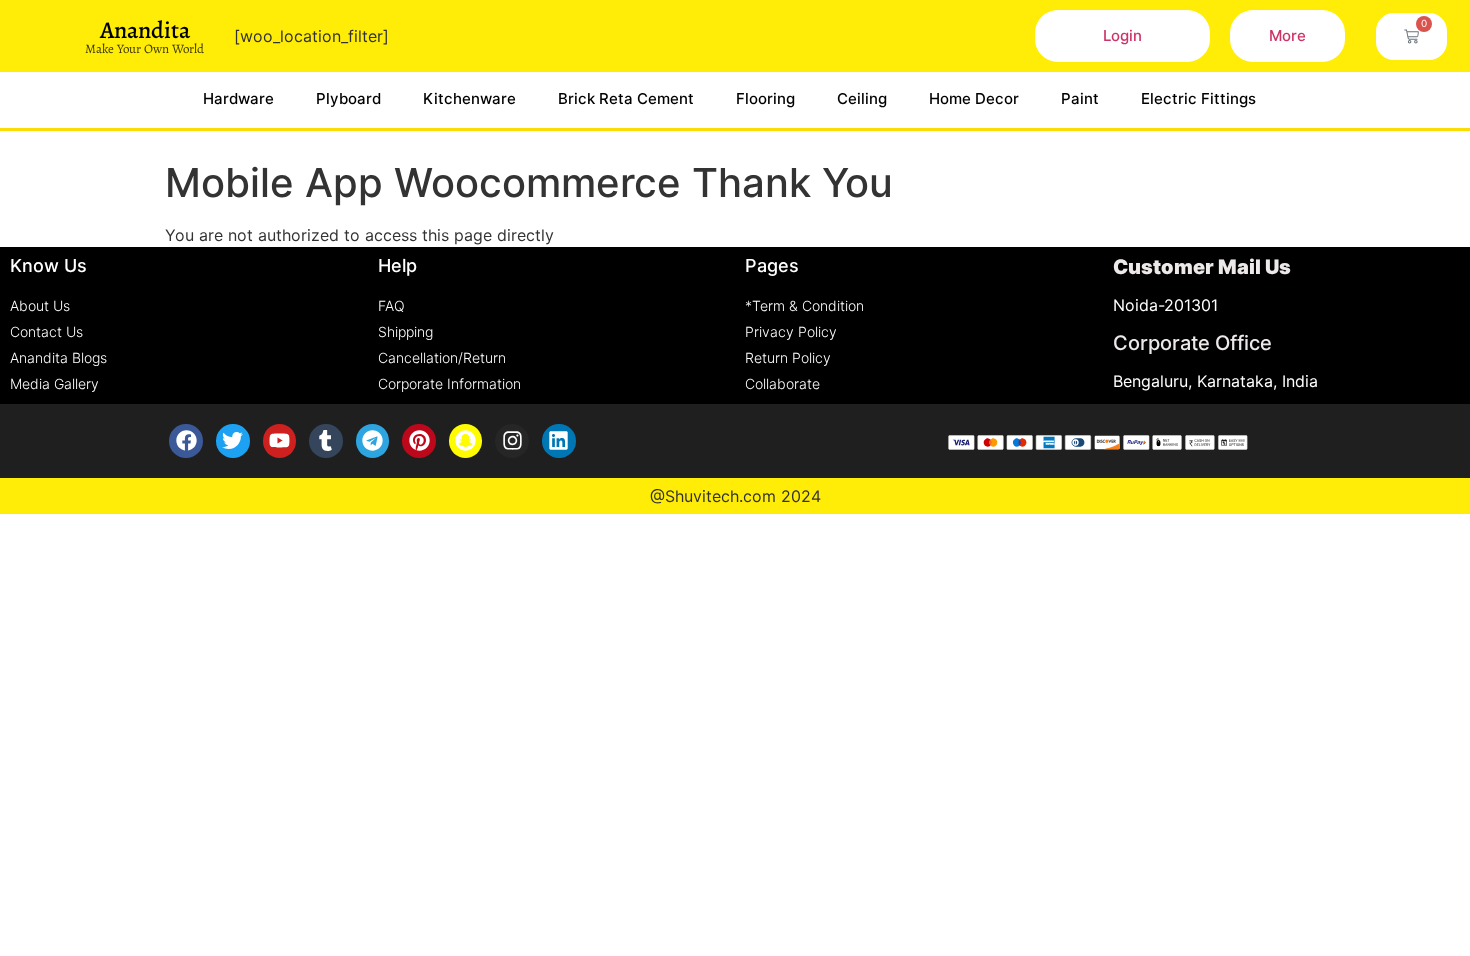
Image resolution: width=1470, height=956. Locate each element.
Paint (1080, 98)
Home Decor (974, 98)
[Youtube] (280, 441)
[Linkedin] (559, 441)
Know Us (48, 265)
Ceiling (862, 98)
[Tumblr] (326, 441)
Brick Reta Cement (626, 98)
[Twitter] (233, 441)
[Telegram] (373, 441)
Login (1122, 35)
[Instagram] (512, 441)
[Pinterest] (419, 441)
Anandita (145, 30)
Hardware (238, 98)
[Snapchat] (466, 441)
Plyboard (348, 98)
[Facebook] (186, 441)
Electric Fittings (1198, 98)
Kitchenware (469, 98)
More (1287, 35)
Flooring (765, 98)
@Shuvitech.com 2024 (735, 496)
